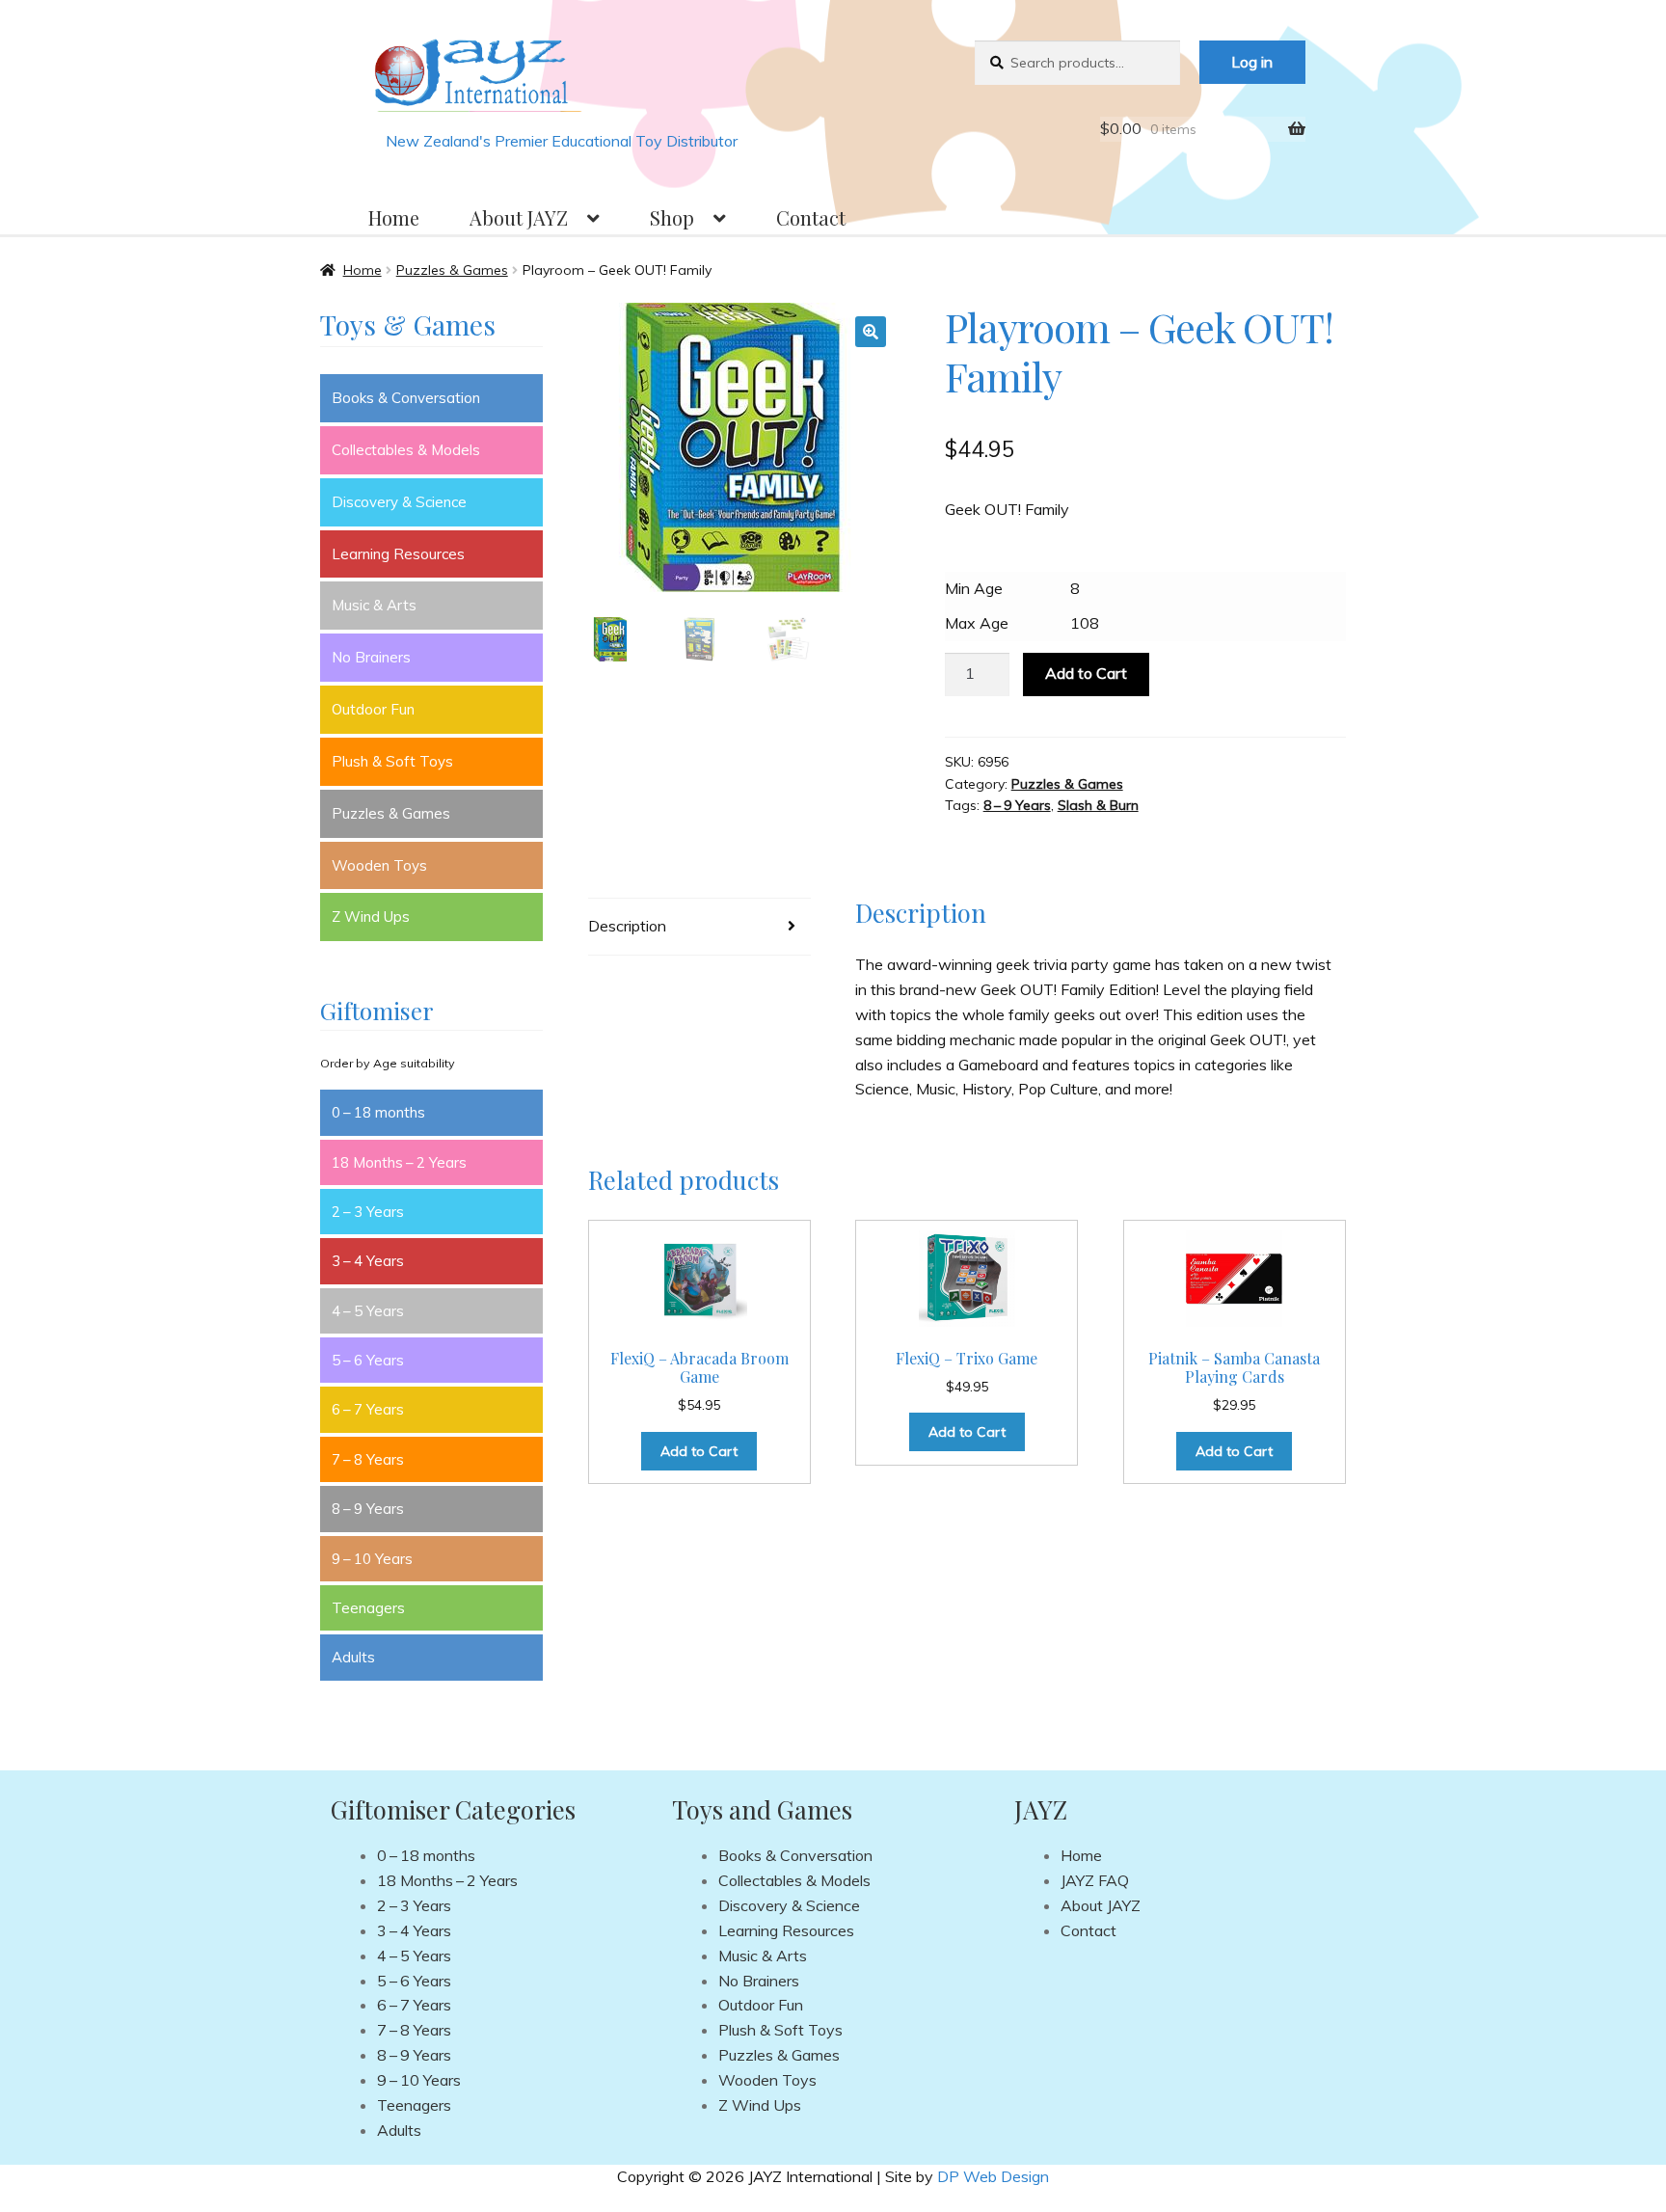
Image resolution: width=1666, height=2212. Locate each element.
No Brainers (371, 657)
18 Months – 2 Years (399, 1162)
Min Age (974, 588)
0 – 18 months (378, 1112)
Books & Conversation (406, 398)
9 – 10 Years (372, 1559)
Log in (1252, 62)
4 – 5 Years (368, 1311)
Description (627, 926)
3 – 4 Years (368, 1261)
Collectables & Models (406, 450)
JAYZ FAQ (1095, 1880)
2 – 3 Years (368, 1212)
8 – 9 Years (1017, 805)
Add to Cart (1086, 673)
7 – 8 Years (368, 1459)
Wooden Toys (379, 865)
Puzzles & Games (452, 270)
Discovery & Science (399, 502)
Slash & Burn (1098, 805)
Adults (353, 1657)
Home (394, 217)
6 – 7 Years (368, 1409)
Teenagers (368, 1608)
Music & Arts (374, 605)
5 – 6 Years (368, 1360)
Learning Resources (398, 554)
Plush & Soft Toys (392, 761)
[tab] (699, 927)
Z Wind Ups (371, 917)
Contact (811, 217)
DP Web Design (993, 2176)
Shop (672, 217)
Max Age (977, 623)
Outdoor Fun (373, 709)
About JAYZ (519, 217)
